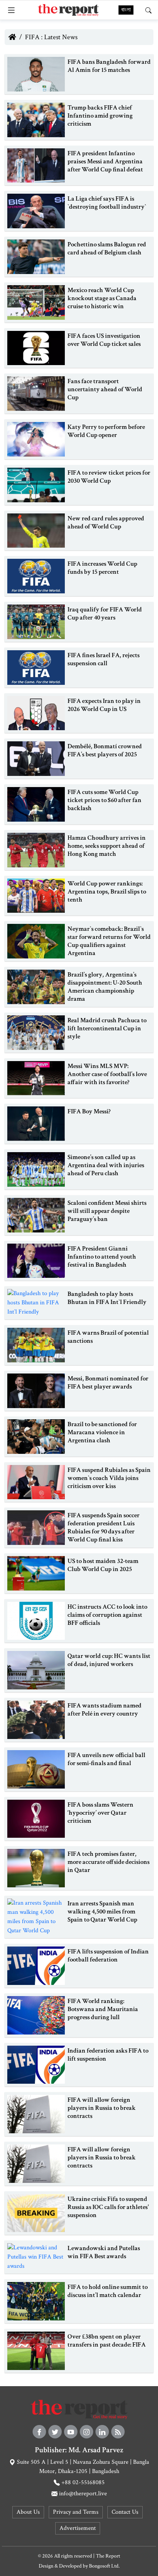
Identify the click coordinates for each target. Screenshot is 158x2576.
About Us (28, 2512)
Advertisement (78, 2528)
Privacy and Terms (76, 2512)
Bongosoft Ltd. (104, 2566)
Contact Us (125, 2512)
